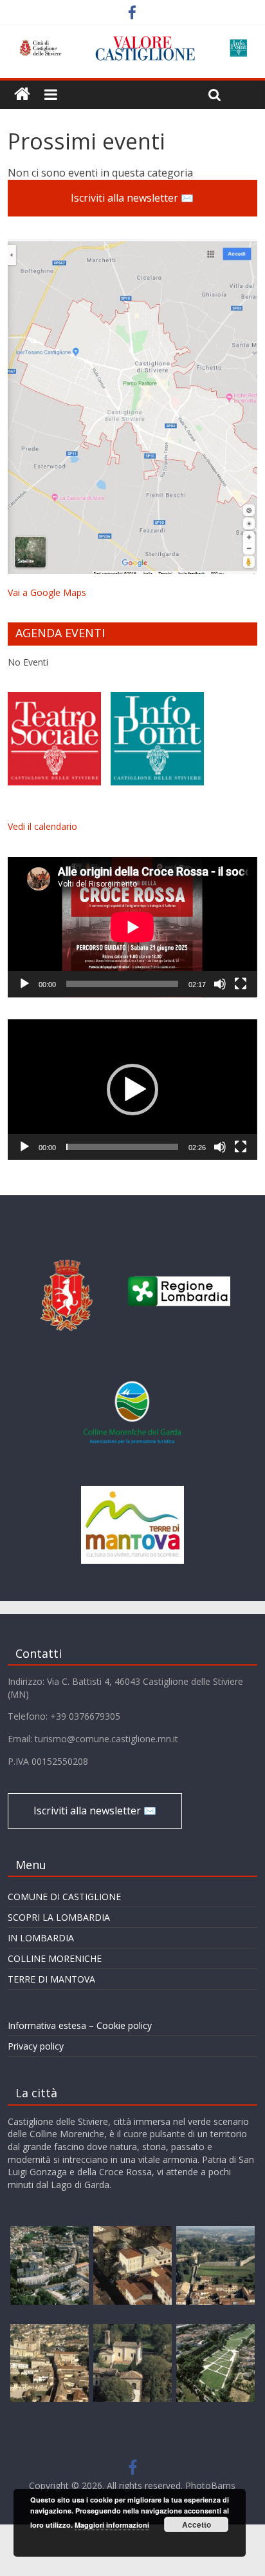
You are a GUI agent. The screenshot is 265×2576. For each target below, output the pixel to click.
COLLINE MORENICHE (55, 1958)
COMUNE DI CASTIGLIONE (64, 1897)
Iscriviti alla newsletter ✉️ (132, 198)
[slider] (122, 1147)
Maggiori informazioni (112, 2525)
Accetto (196, 2524)
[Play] (24, 984)
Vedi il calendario (42, 826)
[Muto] (220, 984)
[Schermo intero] (241, 984)
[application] (132, 927)
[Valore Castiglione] (22, 94)
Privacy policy (36, 2046)
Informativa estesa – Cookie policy (80, 2025)
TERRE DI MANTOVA (51, 1979)
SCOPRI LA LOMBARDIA (59, 1917)
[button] (132, 1090)
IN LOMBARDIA (41, 1938)
